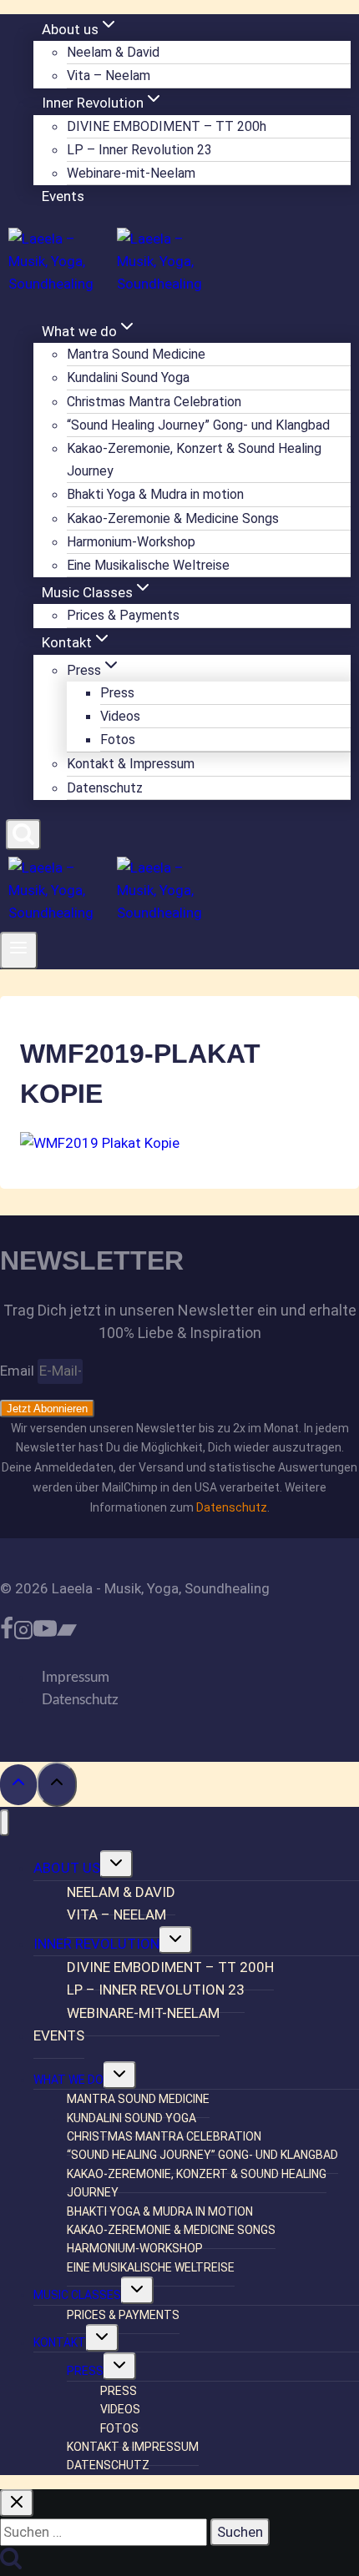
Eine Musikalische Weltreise (148, 565)
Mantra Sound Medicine (136, 354)
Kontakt (60, 2342)
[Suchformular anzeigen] (23, 835)
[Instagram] (23, 1632)
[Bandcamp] (67, 1632)
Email (19, 1371)
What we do (68, 2080)
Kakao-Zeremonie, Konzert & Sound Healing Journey (194, 460)
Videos (120, 716)
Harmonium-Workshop (131, 542)
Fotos (118, 740)
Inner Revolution (96, 1944)
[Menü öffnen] (19, 951)
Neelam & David (113, 52)
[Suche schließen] (17, 2503)
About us (67, 1868)
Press (117, 693)
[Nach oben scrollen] (18, 1785)
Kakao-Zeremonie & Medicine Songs (173, 518)
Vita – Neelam (109, 75)
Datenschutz (105, 788)
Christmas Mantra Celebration (154, 402)
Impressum (76, 1677)
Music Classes (77, 2295)
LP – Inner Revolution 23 (139, 150)
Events (63, 196)
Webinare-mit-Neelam (131, 173)
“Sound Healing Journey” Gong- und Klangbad (198, 425)
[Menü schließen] (5, 1823)
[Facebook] (7, 1632)
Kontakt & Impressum (131, 764)
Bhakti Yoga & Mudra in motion (155, 494)
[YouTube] (45, 1632)
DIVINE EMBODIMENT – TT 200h (167, 126)
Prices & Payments (123, 615)
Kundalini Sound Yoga (128, 377)
